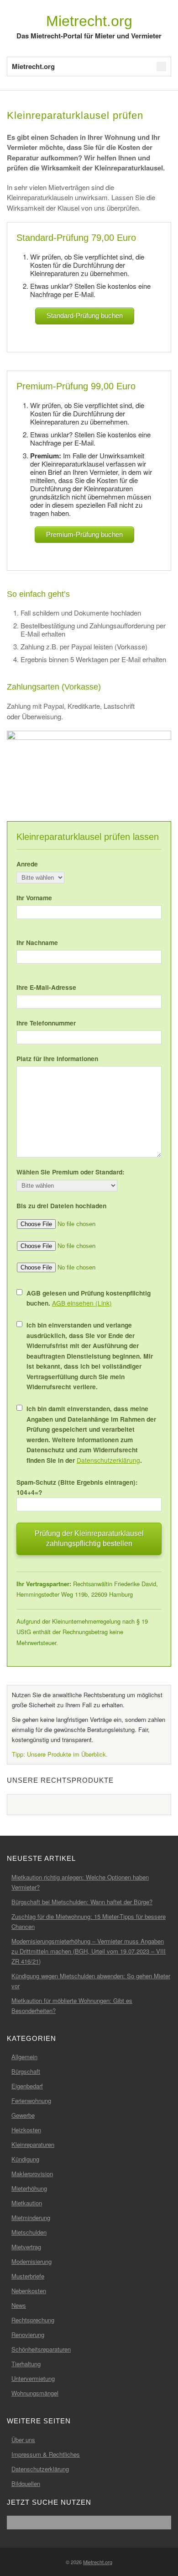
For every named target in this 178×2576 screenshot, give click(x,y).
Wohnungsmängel (35, 2393)
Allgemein (24, 2057)
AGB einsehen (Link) (82, 1303)
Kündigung (25, 2159)
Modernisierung (31, 2261)
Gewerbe (23, 2115)
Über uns (23, 2440)
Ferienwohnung (31, 2101)
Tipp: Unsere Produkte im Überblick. (60, 1754)
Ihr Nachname (37, 942)
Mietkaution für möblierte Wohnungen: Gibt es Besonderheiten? (72, 2005)
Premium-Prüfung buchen (84, 534)
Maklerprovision (32, 2174)
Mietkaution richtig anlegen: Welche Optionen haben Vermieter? (80, 1882)
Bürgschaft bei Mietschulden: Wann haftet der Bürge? (82, 1902)
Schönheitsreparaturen (41, 2349)
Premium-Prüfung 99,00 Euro (76, 386)
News (19, 2305)
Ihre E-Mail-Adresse (46, 987)
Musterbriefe (28, 2276)
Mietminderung (31, 2217)
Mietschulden (29, 2232)
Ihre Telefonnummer (46, 1023)
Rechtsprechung (33, 2320)
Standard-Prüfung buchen (85, 316)
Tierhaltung (26, 2364)
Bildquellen (26, 2483)
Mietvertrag (26, 2247)
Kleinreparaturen (33, 2144)
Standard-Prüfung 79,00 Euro (76, 238)
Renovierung (28, 2334)
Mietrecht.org (89, 21)
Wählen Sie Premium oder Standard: (71, 1172)
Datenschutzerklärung (108, 1460)
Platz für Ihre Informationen (57, 1058)
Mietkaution (27, 2203)
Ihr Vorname (34, 898)
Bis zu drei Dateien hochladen (61, 1206)
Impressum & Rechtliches (46, 2454)
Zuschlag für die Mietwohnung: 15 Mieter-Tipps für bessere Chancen (89, 1921)
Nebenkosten (29, 2291)
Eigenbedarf (27, 2086)
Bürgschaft (26, 2071)
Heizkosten (26, 2130)
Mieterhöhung (29, 2188)
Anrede (27, 864)
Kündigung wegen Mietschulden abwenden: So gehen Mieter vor (91, 1981)
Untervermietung (33, 2378)
